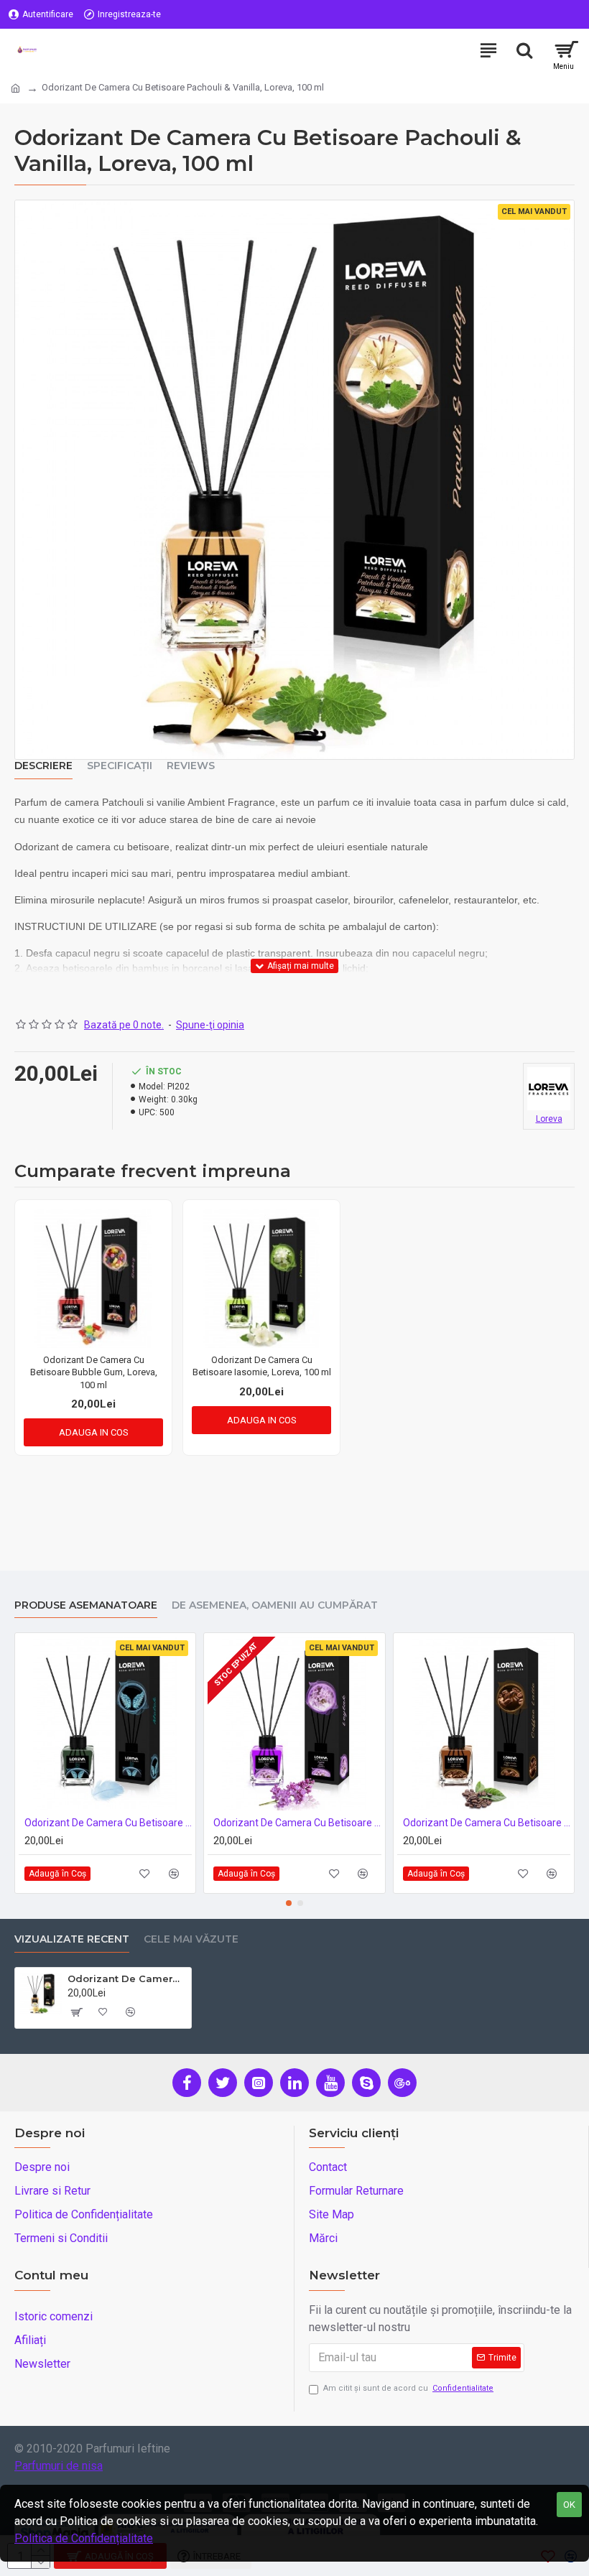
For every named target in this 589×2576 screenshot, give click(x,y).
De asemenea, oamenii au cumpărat (275, 1605)
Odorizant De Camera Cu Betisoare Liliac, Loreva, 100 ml (297, 1823)
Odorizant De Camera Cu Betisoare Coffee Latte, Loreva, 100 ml (487, 1823)
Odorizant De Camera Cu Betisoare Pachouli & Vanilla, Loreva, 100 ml (127, 1979)
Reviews (191, 766)
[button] (289, 1903)
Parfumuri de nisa (59, 2466)
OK (569, 2505)
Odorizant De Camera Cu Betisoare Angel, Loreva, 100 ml (108, 1823)
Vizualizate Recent (72, 1939)
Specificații (120, 766)
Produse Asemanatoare (86, 1605)
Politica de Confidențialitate (84, 2538)
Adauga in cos (94, 1432)
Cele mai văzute (191, 1939)
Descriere (43, 766)
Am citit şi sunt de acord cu (408, 2388)
